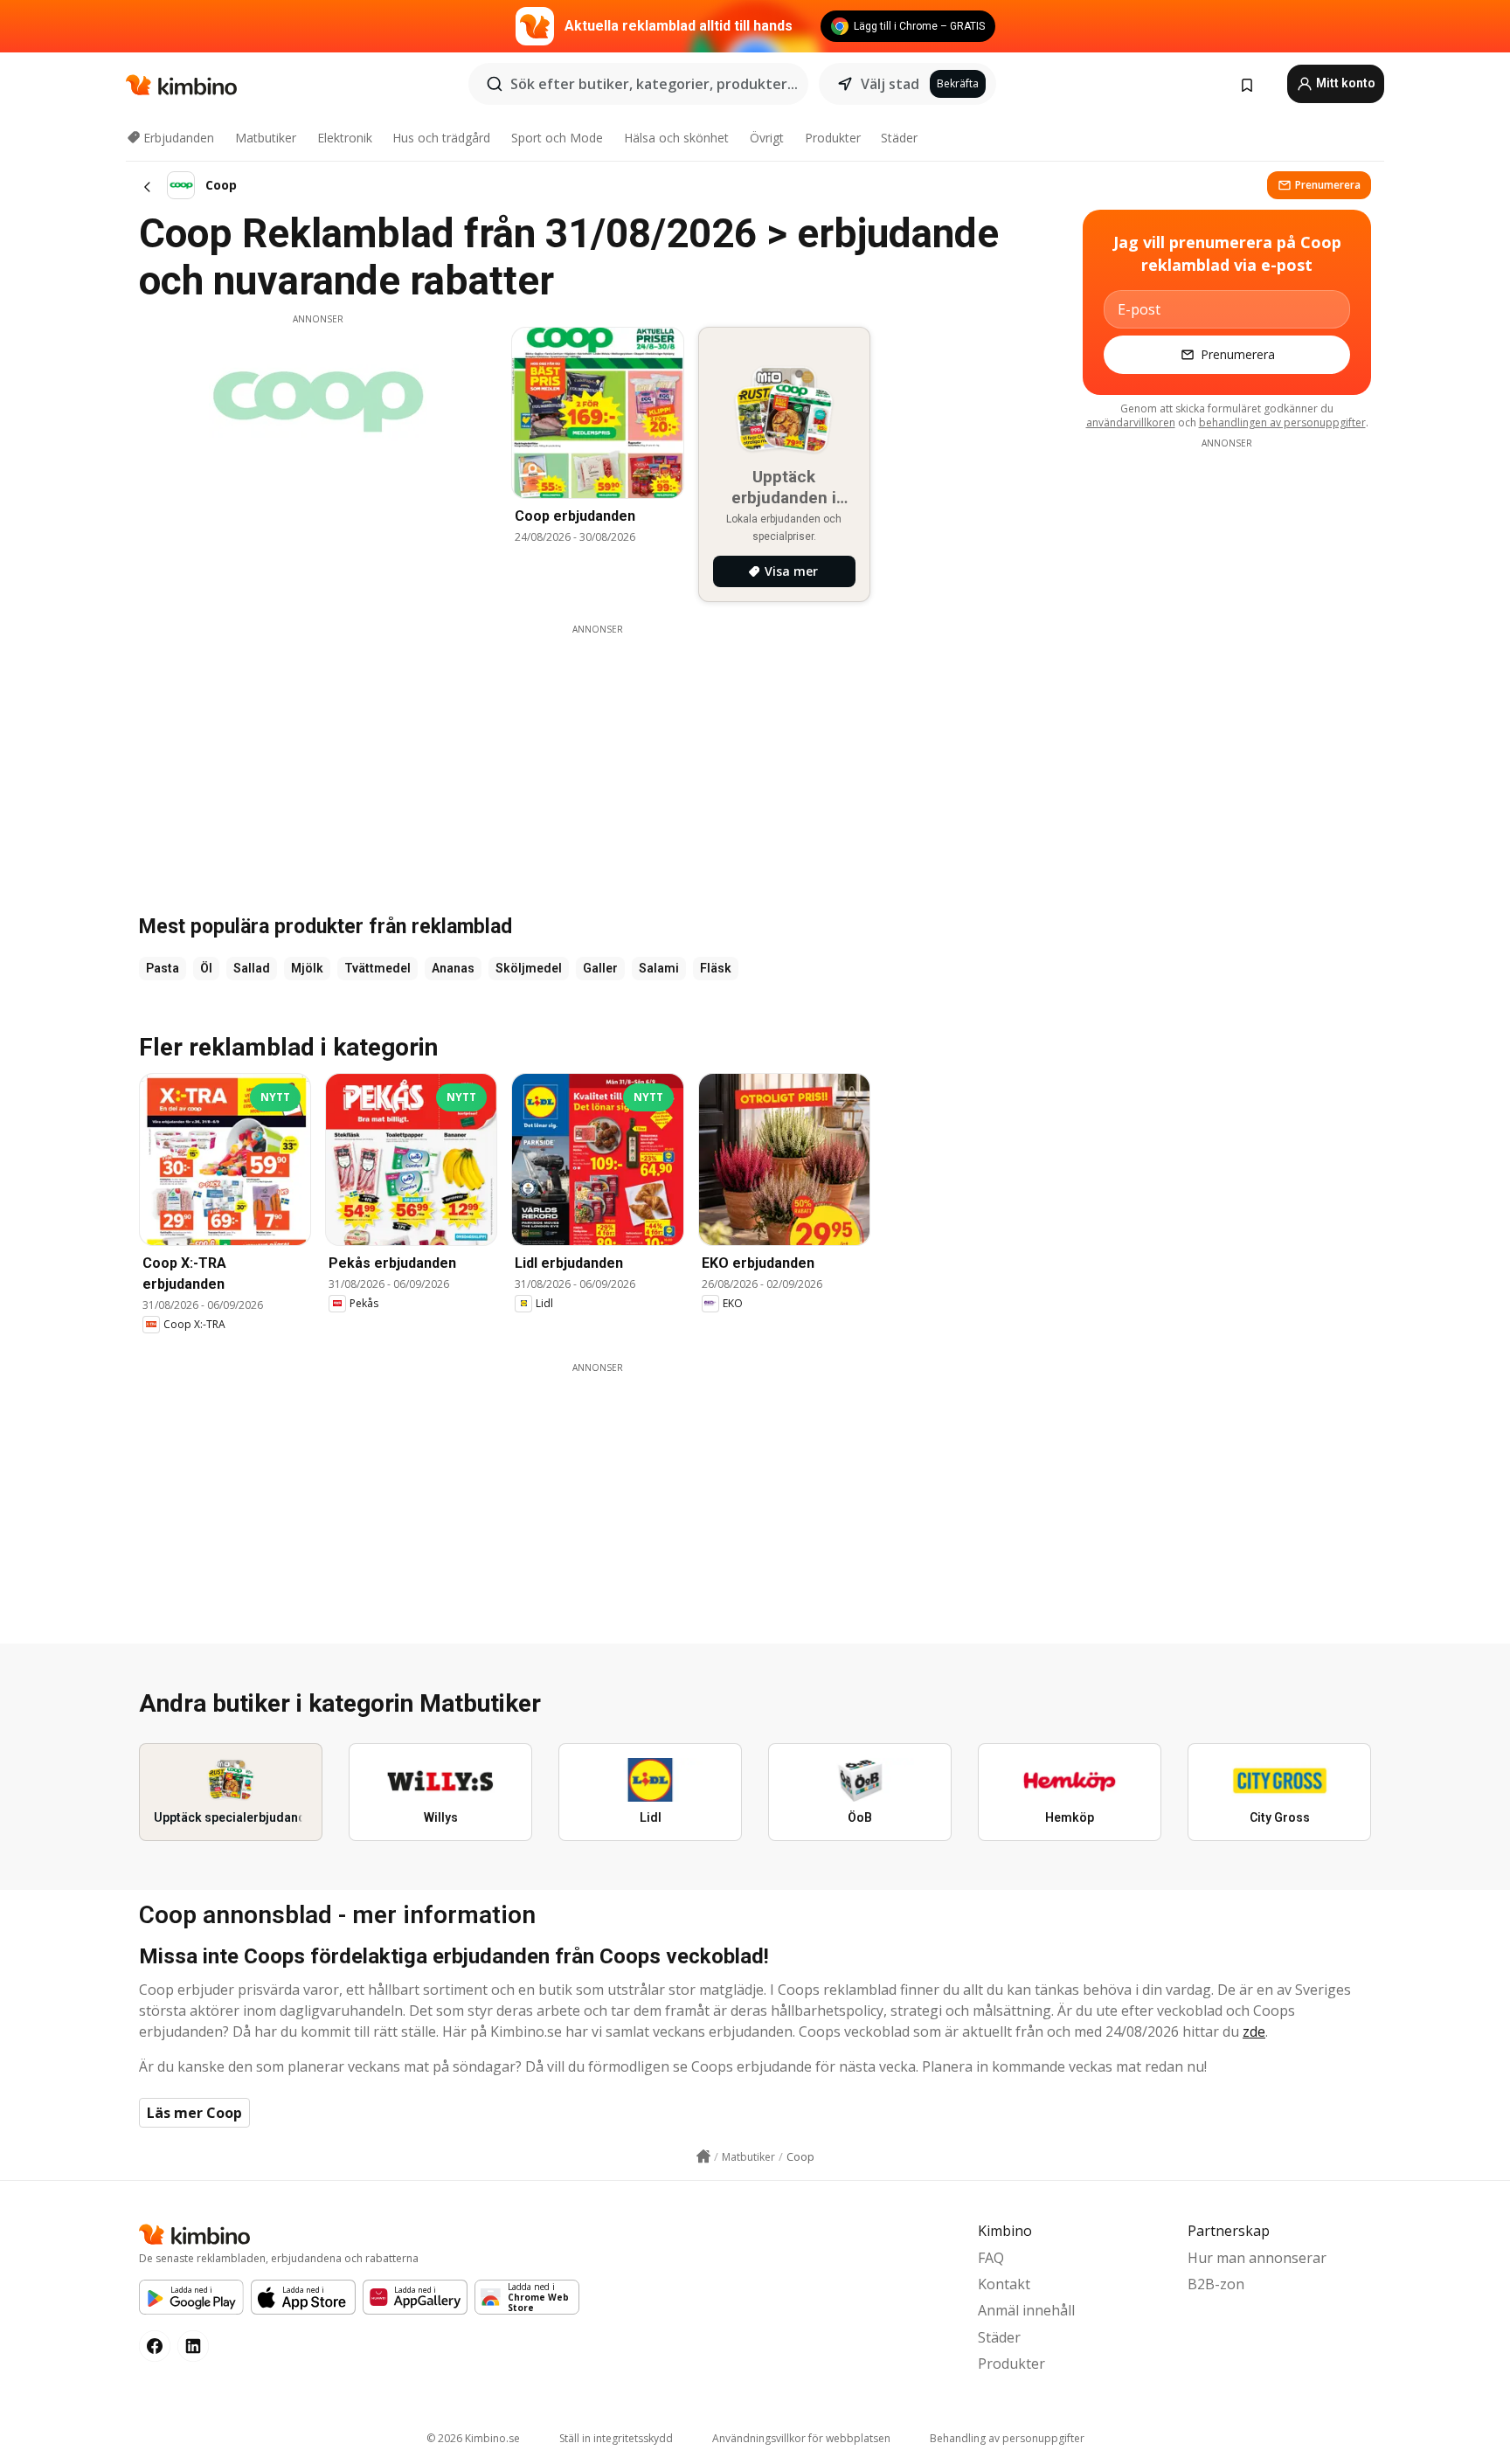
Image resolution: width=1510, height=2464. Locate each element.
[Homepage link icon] (703, 2156)
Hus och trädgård (441, 138)
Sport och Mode (557, 138)
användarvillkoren (1131, 422)
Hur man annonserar (1257, 2258)
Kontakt (1004, 2284)
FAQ (991, 2258)
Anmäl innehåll (1026, 2310)
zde (1254, 2031)
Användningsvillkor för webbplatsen (801, 2438)
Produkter (833, 138)
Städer (899, 138)
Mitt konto (1344, 83)
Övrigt (767, 138)
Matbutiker (266, 138)
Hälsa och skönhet (676, 138)
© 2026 (473, 2438)
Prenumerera (1328, 185)
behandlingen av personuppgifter (1282, 422)
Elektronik (345, 138)
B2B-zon (1216, 2284)
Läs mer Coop (194, 2113)
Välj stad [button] (890, 84)
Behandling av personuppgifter (1007, 2438)
